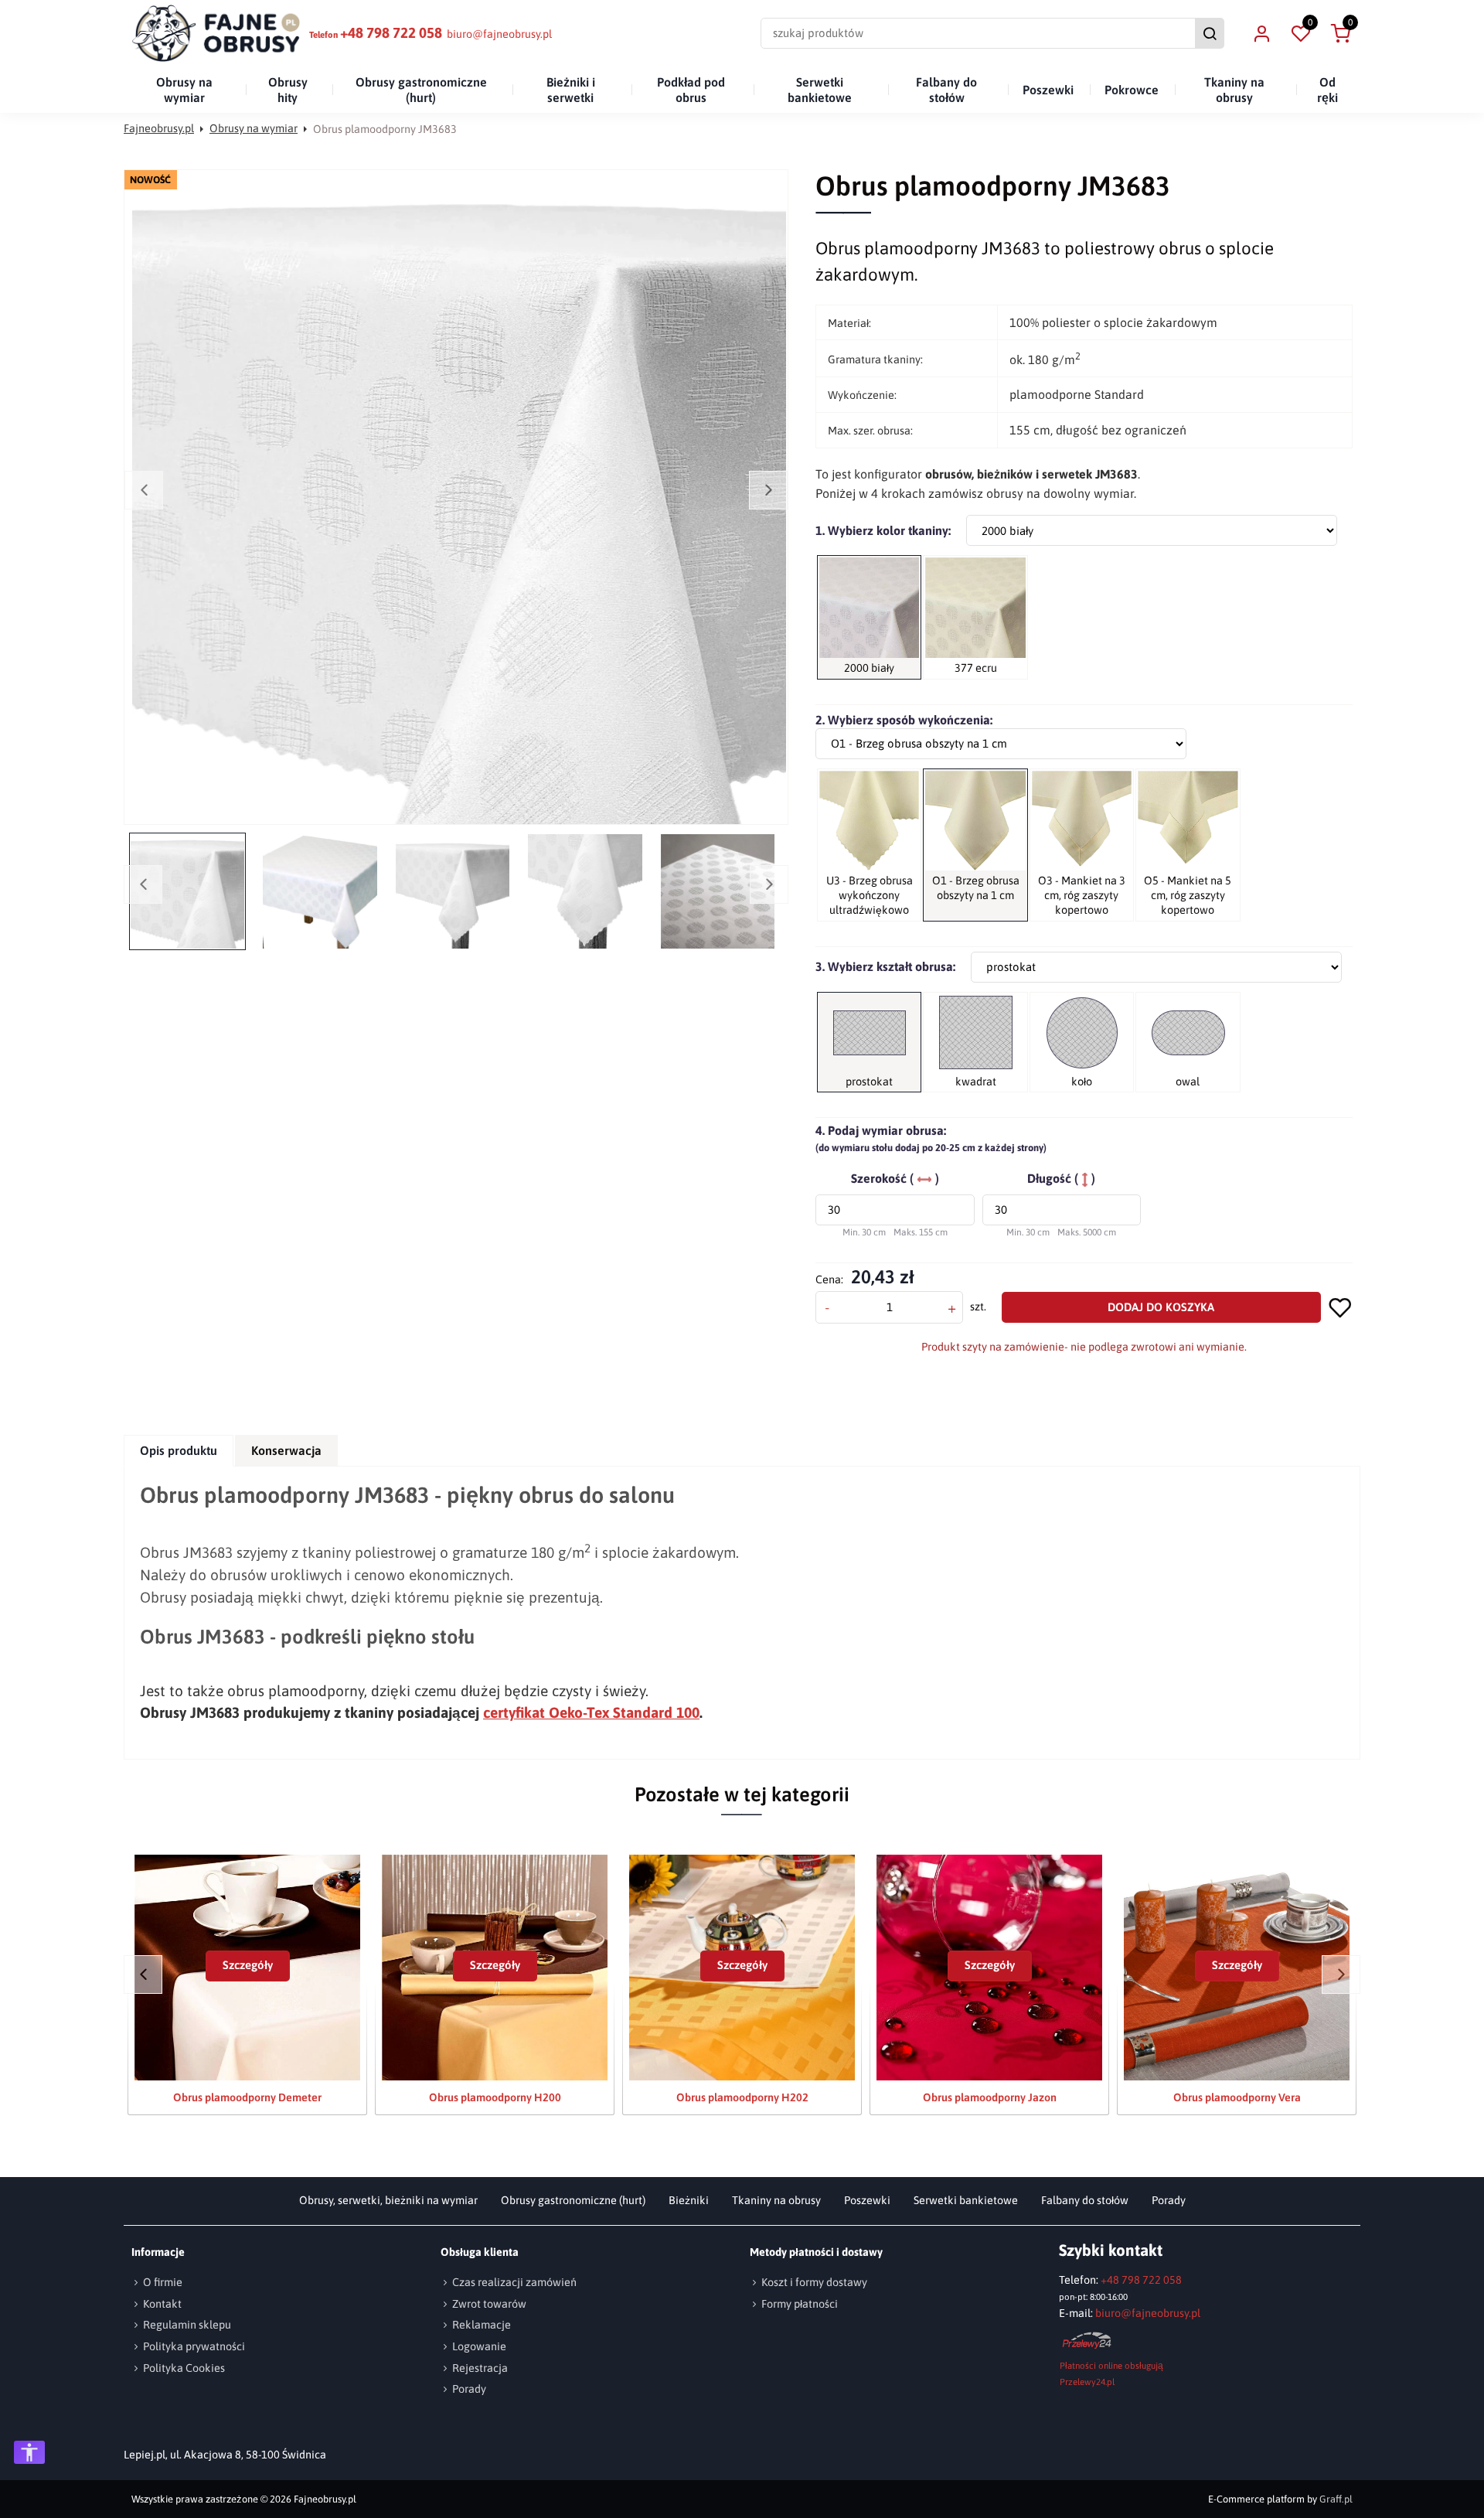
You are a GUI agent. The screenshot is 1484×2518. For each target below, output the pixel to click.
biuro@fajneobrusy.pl (499, 34)
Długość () (1061, 1178)
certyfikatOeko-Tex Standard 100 (591, 1712)
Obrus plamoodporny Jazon (990, 2097)
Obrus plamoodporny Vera (1237, 2097)
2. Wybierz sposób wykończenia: (904, 720)
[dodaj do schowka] (1341, 1307)
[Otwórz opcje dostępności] (29, 2452)
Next (768, 490)
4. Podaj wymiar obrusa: (931, 1138)
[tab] (179, 1451)
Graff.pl (1336, 2499)
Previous (144, 490)
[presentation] (179, 1451)
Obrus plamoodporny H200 (495, 2097)
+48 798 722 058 (391, 33)
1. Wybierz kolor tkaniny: (883, 530)
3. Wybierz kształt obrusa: (885, 966)
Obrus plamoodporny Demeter (247, 2097)
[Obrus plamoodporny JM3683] (459, 497)
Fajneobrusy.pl (159, 128)
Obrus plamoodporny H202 (742, 2097)
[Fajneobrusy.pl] (216, 33)
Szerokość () (895, 1178)
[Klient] (1261, 33)
